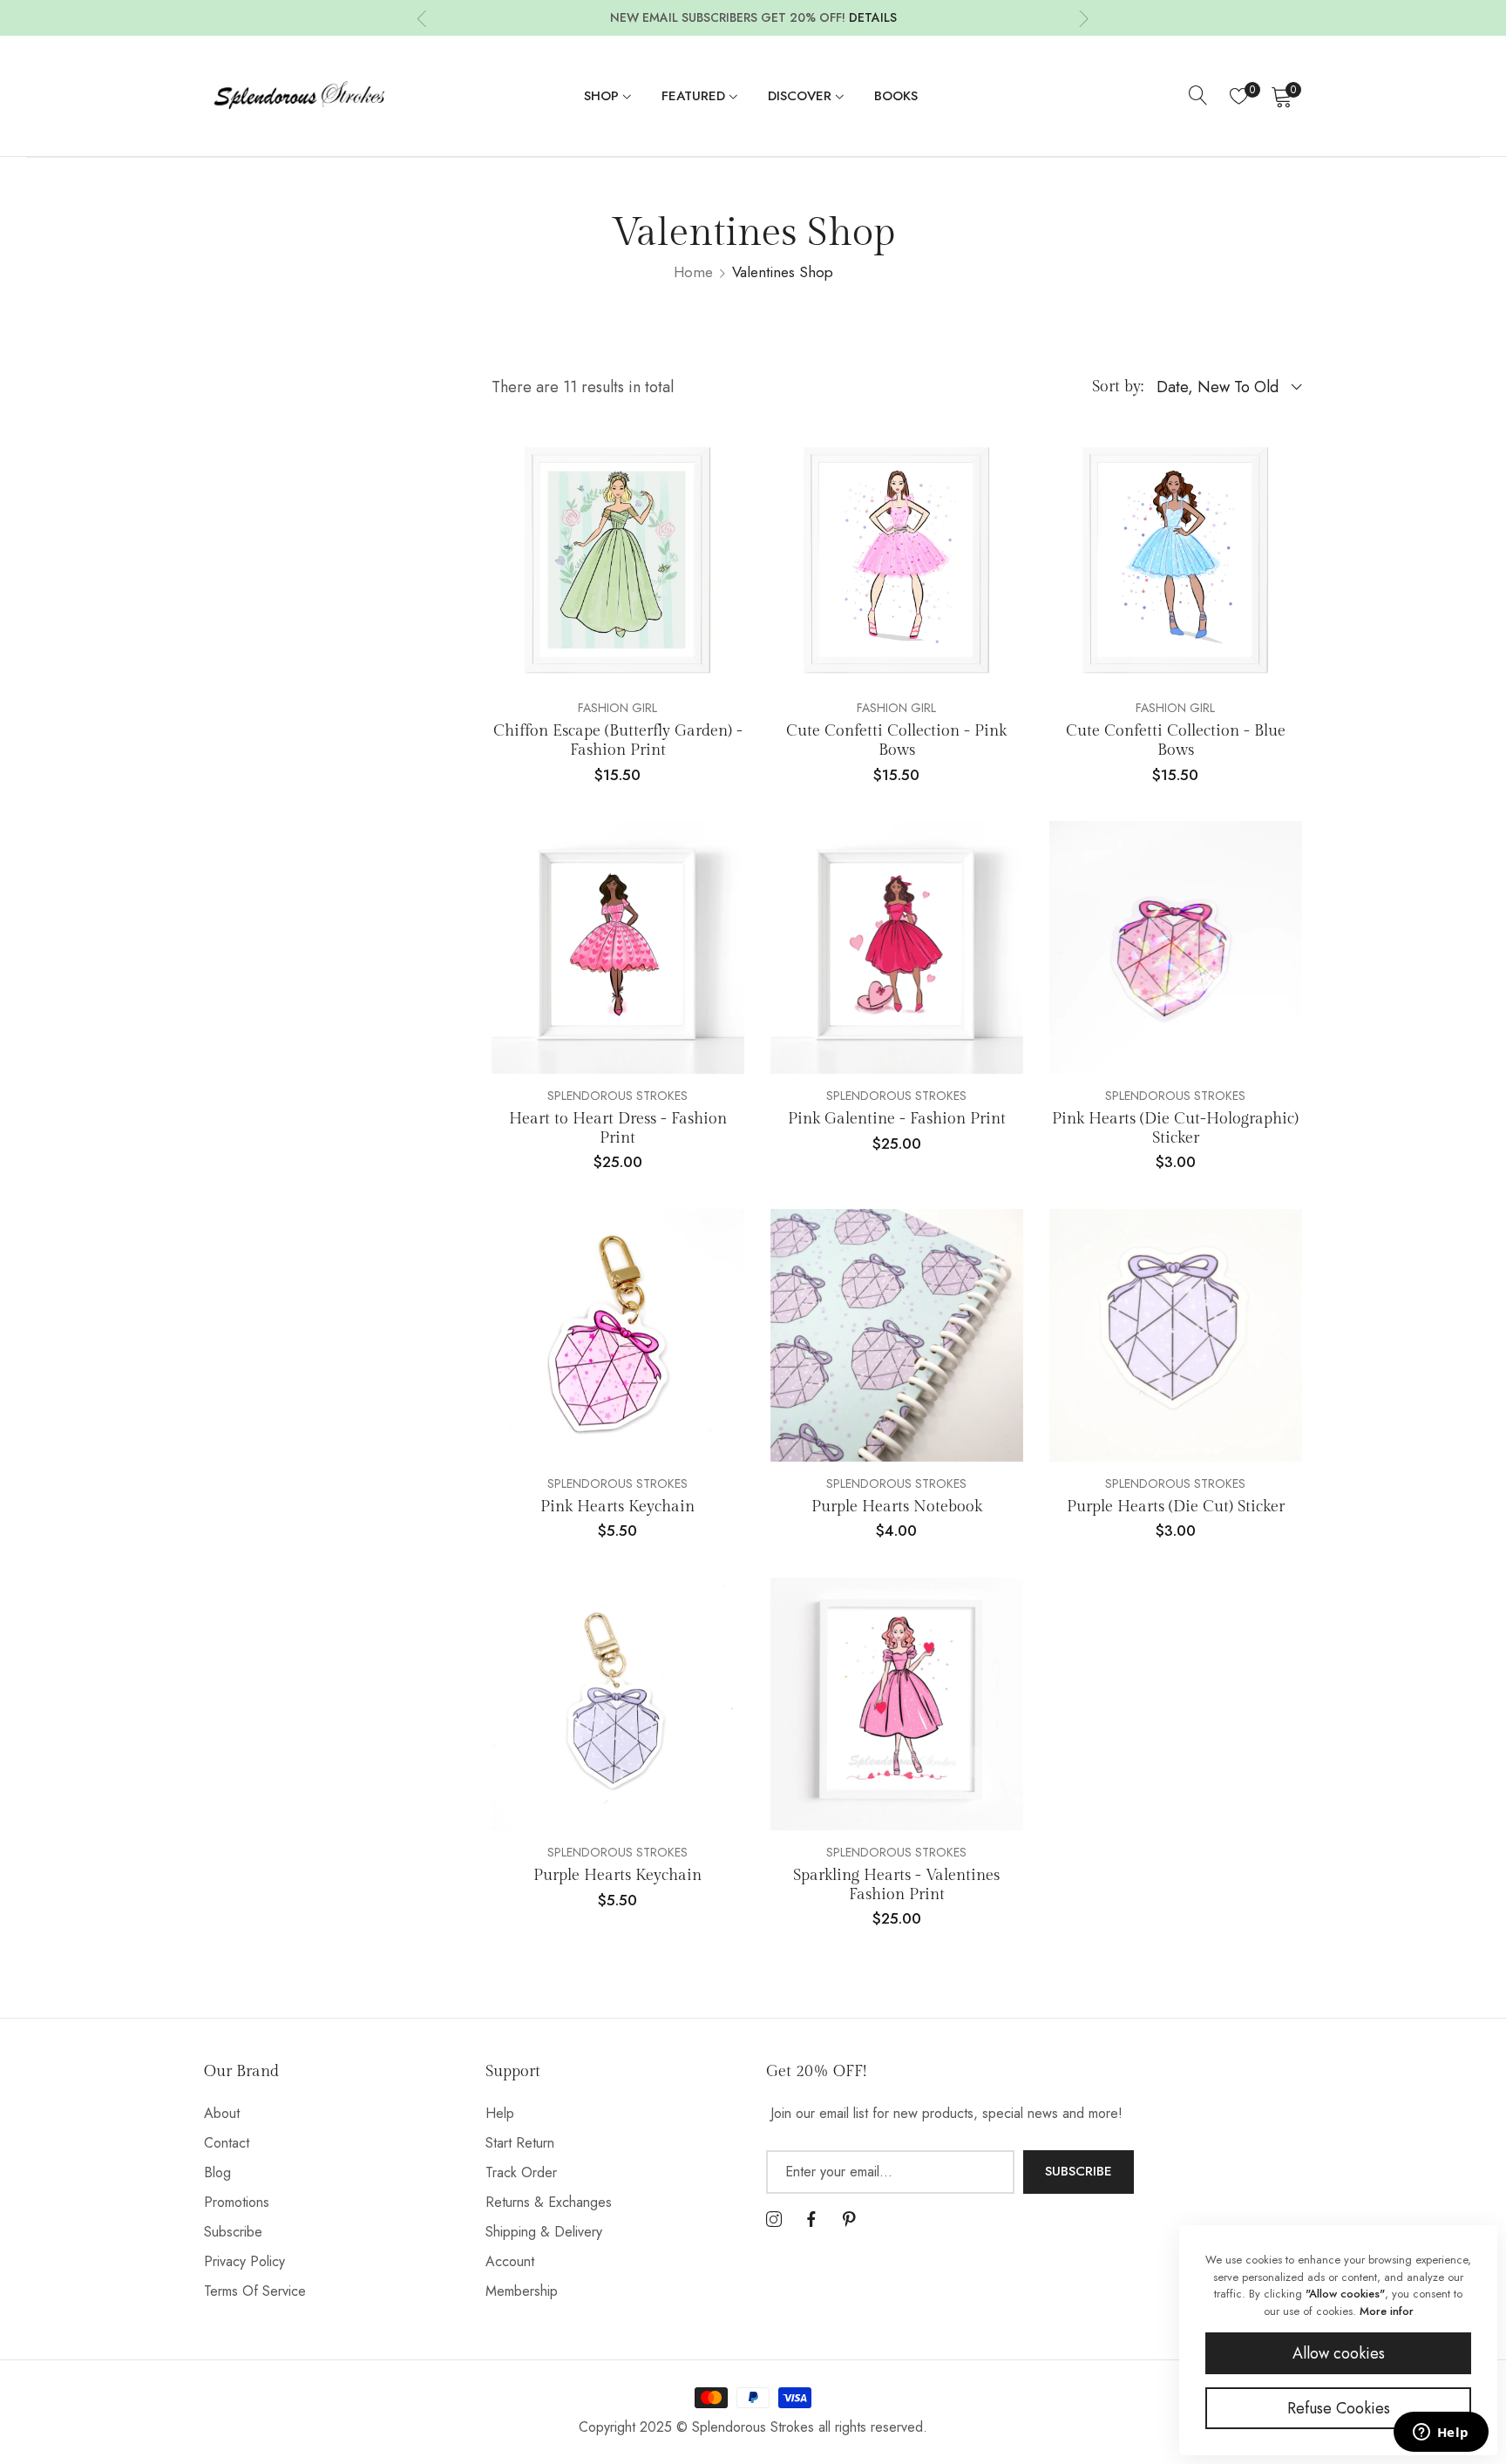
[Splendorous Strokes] (300, 96)
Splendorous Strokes (617, 1096)
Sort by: (1118, 387)
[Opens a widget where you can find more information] (1441, 2433)
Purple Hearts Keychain (617, 1875)
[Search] (1198, 96)
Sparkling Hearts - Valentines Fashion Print (896, 1885)
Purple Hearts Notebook (897, 1507)
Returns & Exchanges (549, 2202)
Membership (522, 2291)
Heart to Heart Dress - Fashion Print (618, 1128)
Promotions (237, 2202)
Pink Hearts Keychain (617, 1507)
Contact (227, 2143)
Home (693, 272)
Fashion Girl (617, 708)
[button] (422, 18)
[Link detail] (774, 2220)
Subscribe (233, 2232)
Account (510, 2261)
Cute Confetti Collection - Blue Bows (1176, 740)
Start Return (520, 2143)
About (222, 2113)
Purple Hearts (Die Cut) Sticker (1176, 1507)
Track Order (521, 2172)
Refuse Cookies (1339, 2408)
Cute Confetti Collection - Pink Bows (896, 740)
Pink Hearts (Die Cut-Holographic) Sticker (1175, 1128)
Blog (217, 2172)
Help (500, 2113)
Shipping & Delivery (544, 2232)
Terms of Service (255, 2291)
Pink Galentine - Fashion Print (897, 1119)
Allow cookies (1339, 2353)
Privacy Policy (244, 2261)
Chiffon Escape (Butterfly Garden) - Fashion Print (618, 740)
